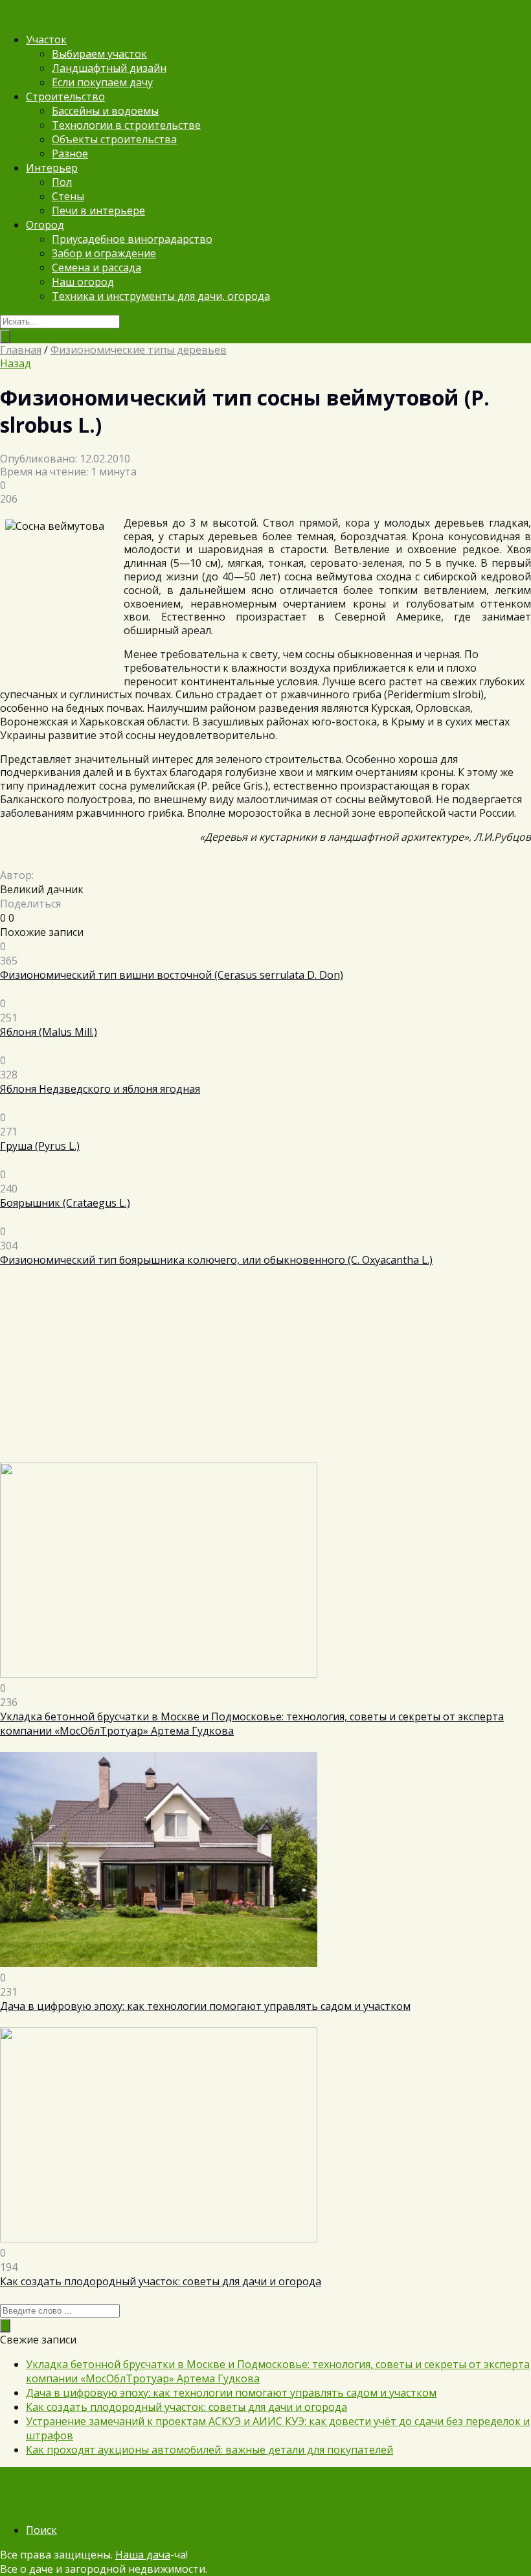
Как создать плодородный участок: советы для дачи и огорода (186, 2407)
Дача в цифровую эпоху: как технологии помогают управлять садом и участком (231, 2393)
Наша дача (143, 2555)
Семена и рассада (96, 268)
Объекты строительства (114, 139)
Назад (16, 363)
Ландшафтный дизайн (109, 68)
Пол (62, 182)
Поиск (41, 2530)
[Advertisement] (265, 1372)
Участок (46, 40)
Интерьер (52, 168)
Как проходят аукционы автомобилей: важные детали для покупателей (209, 2450)
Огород (45, 225)
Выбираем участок (99, 54)
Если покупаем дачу (102, 82)
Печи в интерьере (98, 211)
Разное (70, 154)
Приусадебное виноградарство (132, 239)
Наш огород (83, 282)
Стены (68, 196)
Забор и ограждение (104, 253)
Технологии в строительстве (126, 125)
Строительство (65, 97)
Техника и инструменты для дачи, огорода (161, 296)
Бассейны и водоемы (105, 111)
